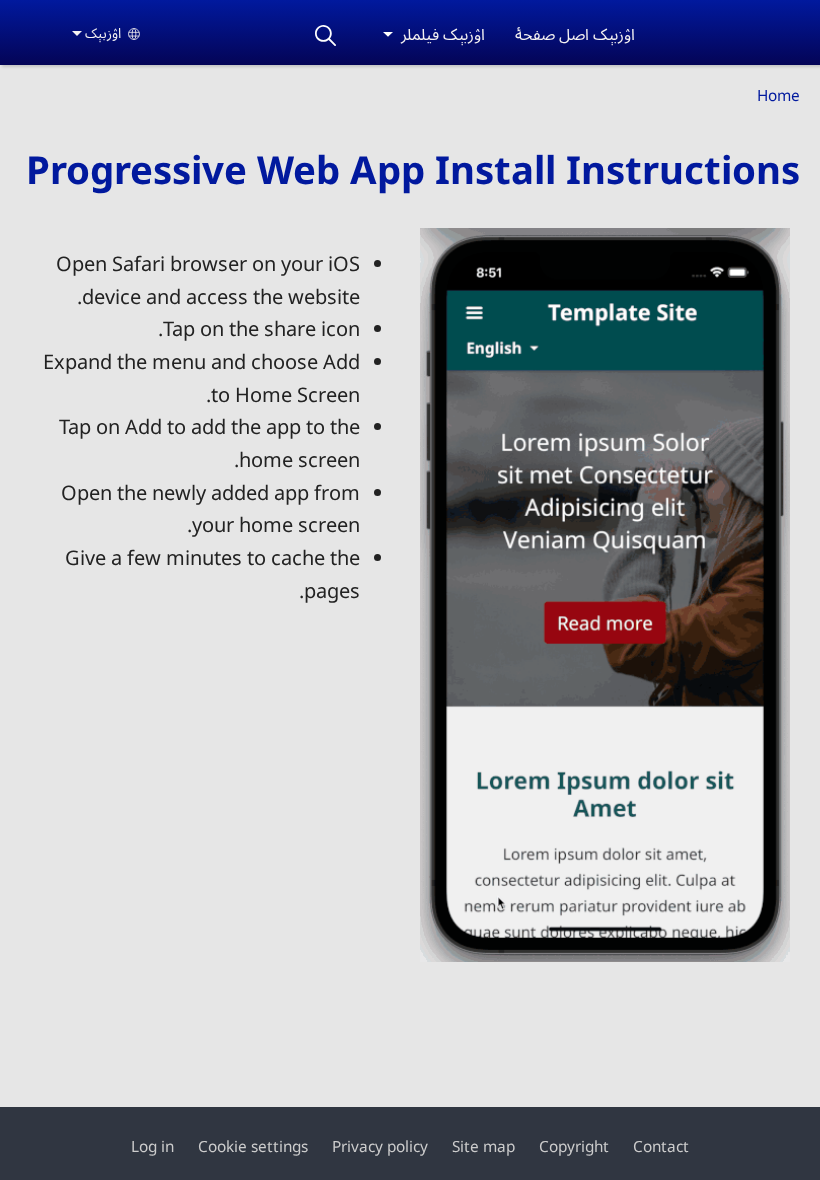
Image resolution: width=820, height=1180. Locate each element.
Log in (152, 1146)
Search (325, 35)
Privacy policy (380, 1146)
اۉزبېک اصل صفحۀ (575, 34)
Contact (661, 1146)
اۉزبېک (103, 32)
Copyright (574, 1146)
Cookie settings (253, 1146)
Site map (483, 1146)
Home (778, 95)
